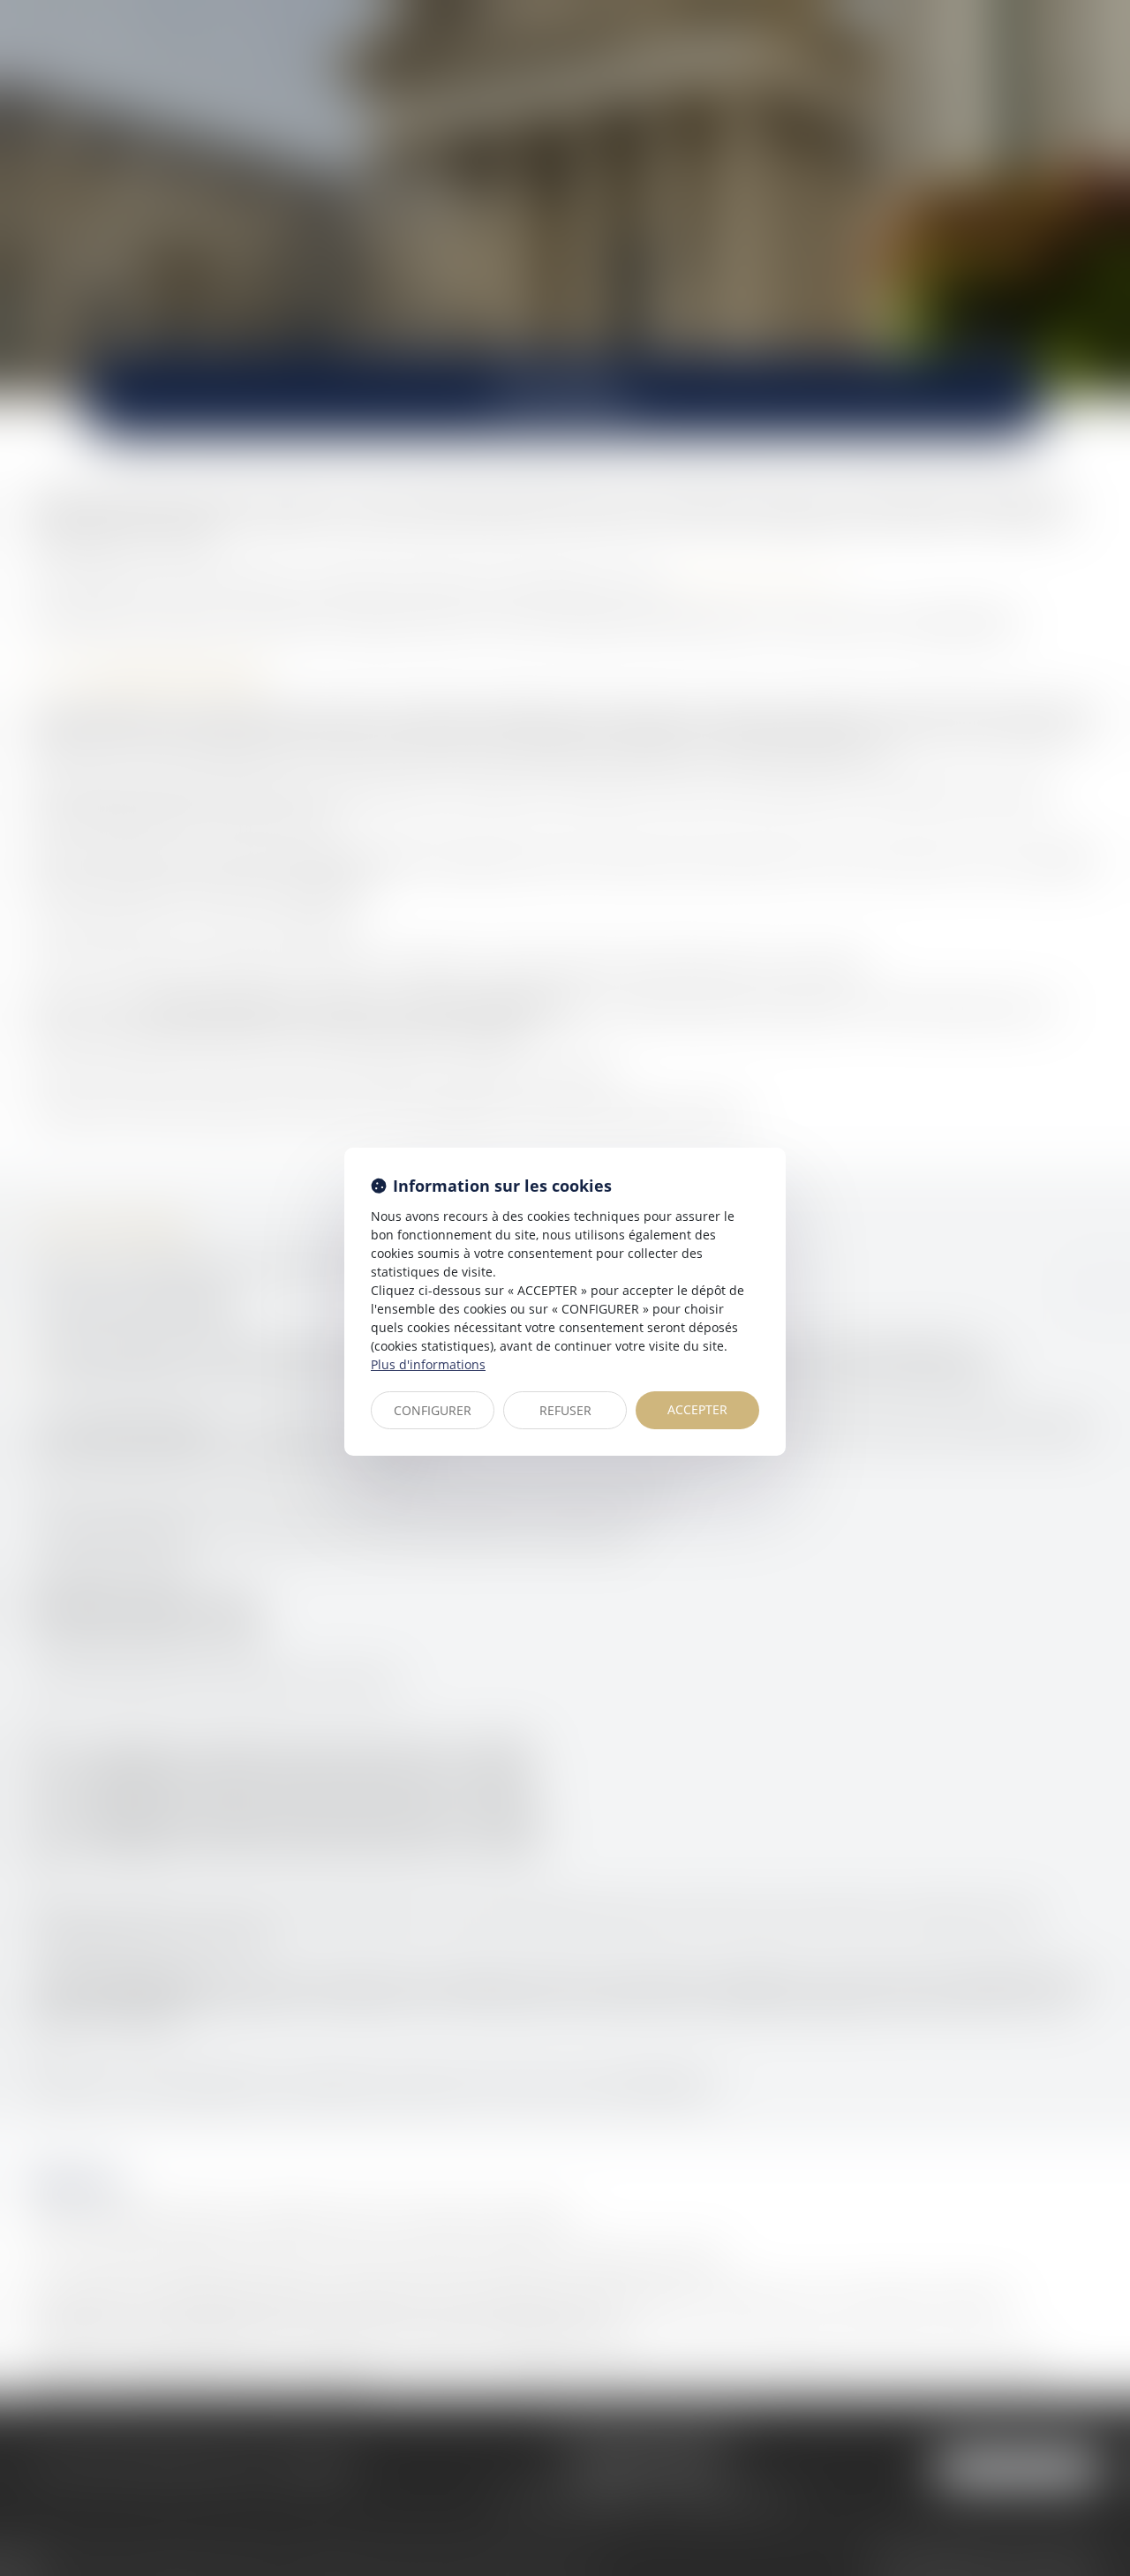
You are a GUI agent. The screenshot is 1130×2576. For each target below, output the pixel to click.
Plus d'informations (428, 1364)
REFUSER (565, 1410)
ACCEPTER (697, 1409)
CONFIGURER (433, 1410)
